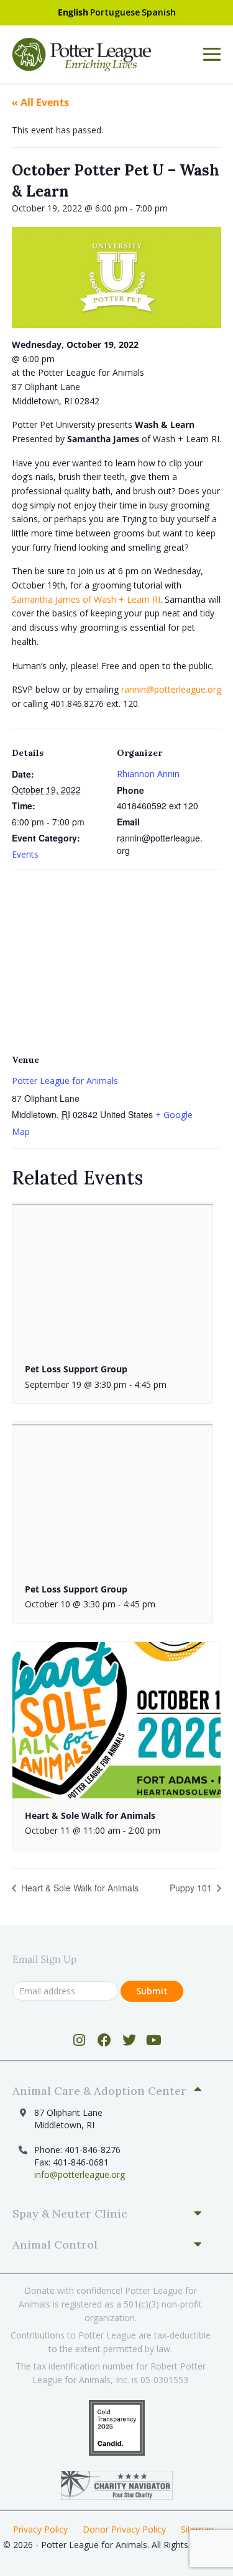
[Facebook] (104, 2040)
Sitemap (197, 2529)
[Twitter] (129, 2040)
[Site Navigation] (212, 55)
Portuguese (115, 12)
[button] (112, 2091)
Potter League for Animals (65, 1081)
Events (25, 854)
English (73, 12)
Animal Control (55, 2245)
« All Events (40, 102)
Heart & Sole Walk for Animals (90, 1815)
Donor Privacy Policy (124, 2529)
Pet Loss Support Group (76, 1369)
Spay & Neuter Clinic (70, 2214)
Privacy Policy (40, 2529)
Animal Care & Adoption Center (99, 2091)
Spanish (159, 12)
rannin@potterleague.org (171, 689)
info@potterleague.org (80, 2174)
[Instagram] (79, 2040)
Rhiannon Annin (148, 774)
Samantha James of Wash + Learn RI (86, 599)
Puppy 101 (192, 1888)
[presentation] (112, 1277)
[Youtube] (154, 2040)
